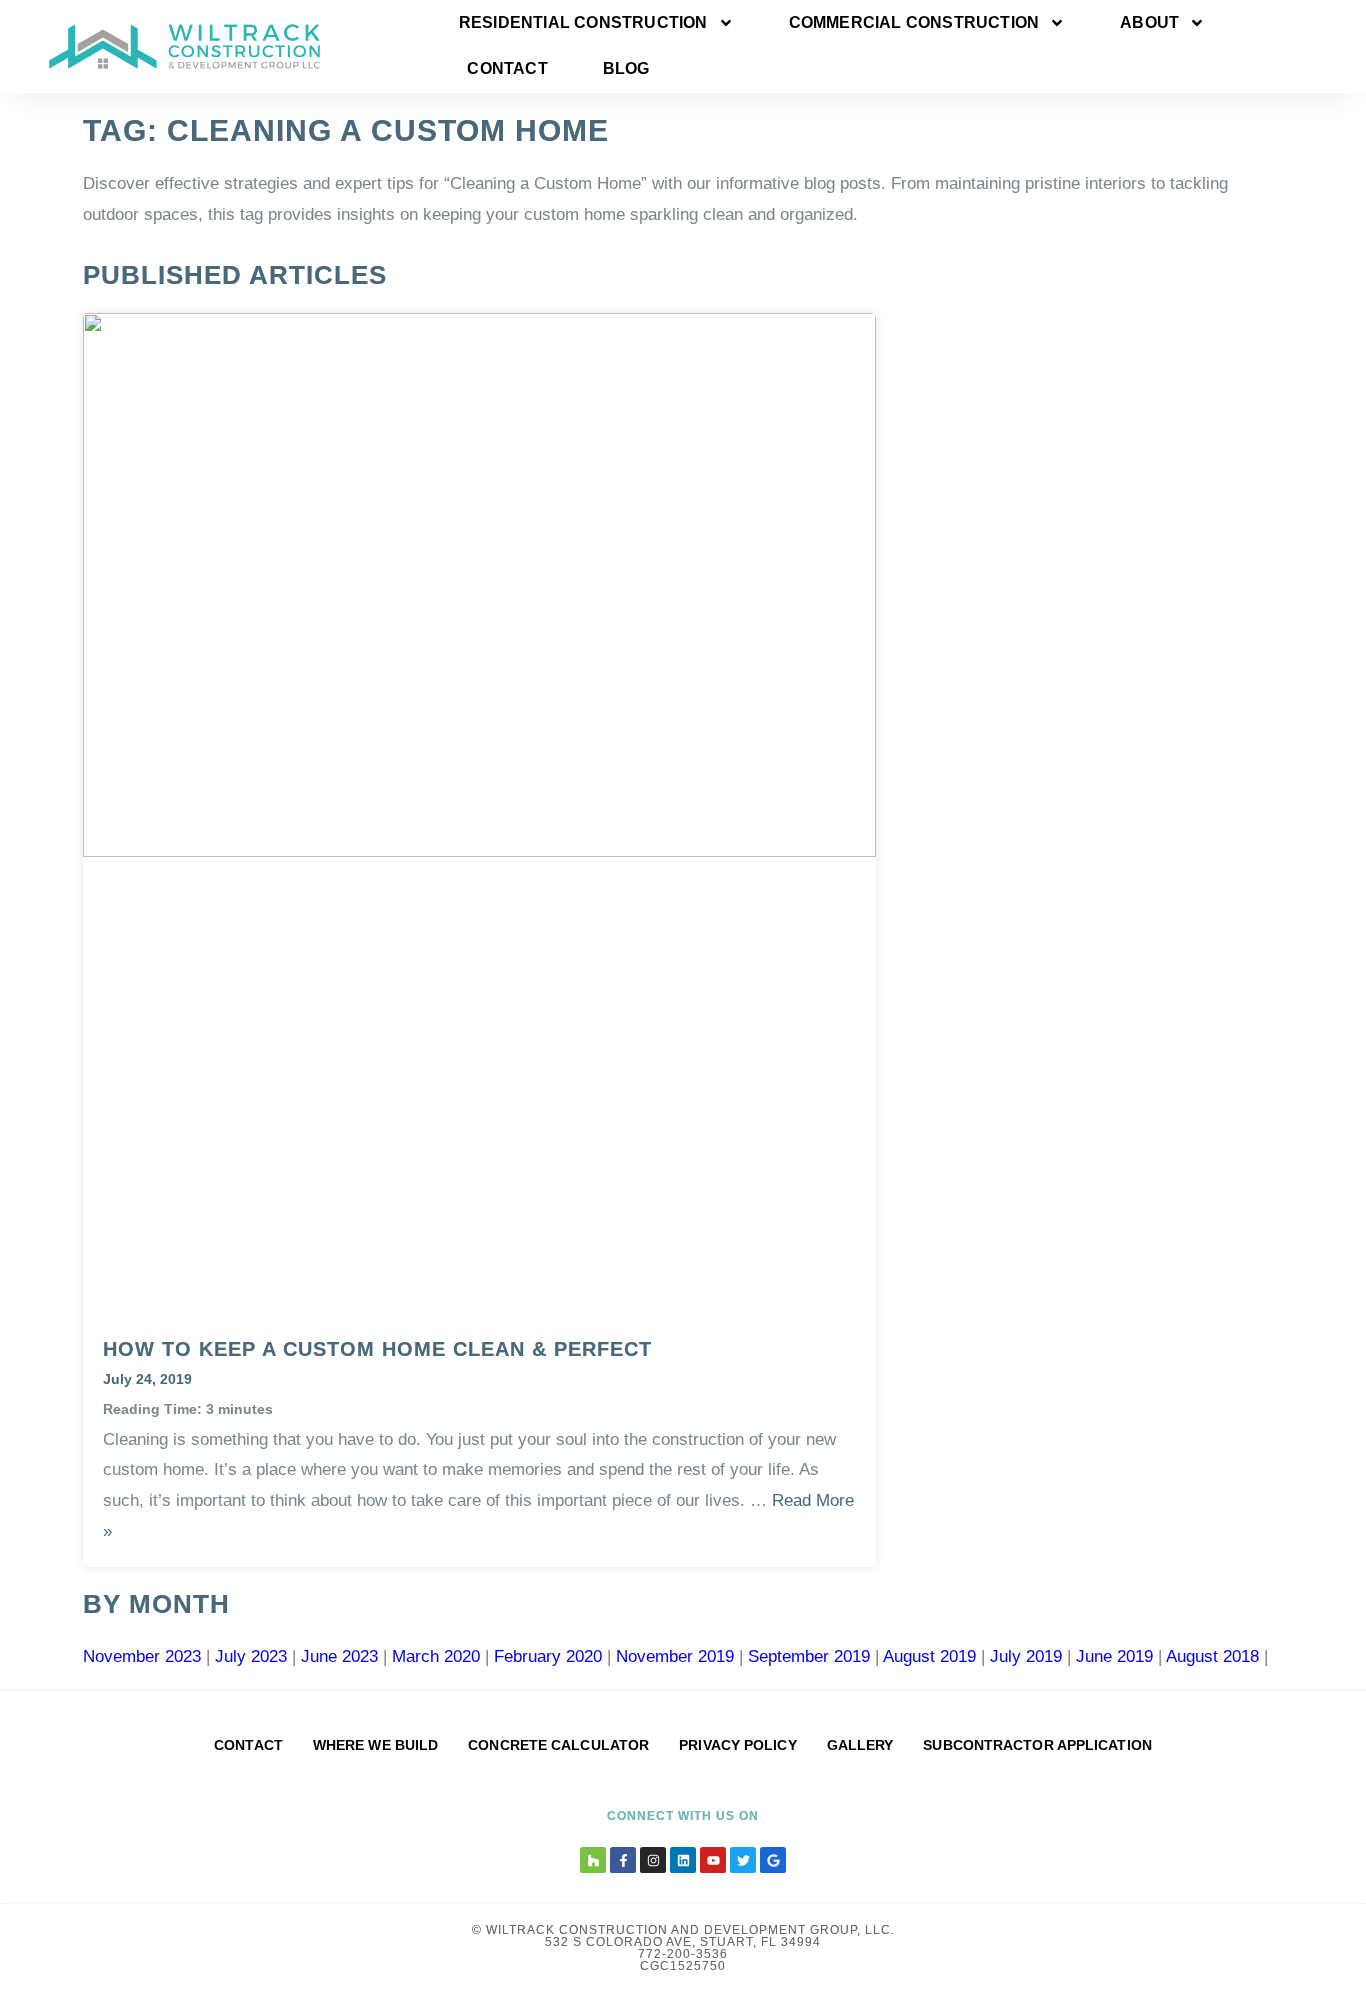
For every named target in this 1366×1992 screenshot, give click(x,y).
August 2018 (1212, 1656)
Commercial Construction (914, 22)
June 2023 (339, 1656)
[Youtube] (713, 1860)
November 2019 (675, 1656)
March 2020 (436, 1656)
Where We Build (375, 1745)
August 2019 (929, 1656)
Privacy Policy (737, 1745)
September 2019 (809, 1656)
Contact (507, 68)
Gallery (860, 1745)
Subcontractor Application (1037, 1745)
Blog (626, 68)
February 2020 (548, 1656)
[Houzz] (593, 1860)
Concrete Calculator (558, 1745)
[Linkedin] (683, 1860)
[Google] (773, 1860)
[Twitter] (743, 1860)
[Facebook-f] (623, 1860)
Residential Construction (583, 22)
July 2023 (251, 1656)
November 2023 (142, 1656)
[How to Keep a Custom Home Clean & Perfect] (479, 851)
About (1149, 22)
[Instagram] (653, 1860)
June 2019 (1114, 1656)
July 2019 (1026, 1656)
